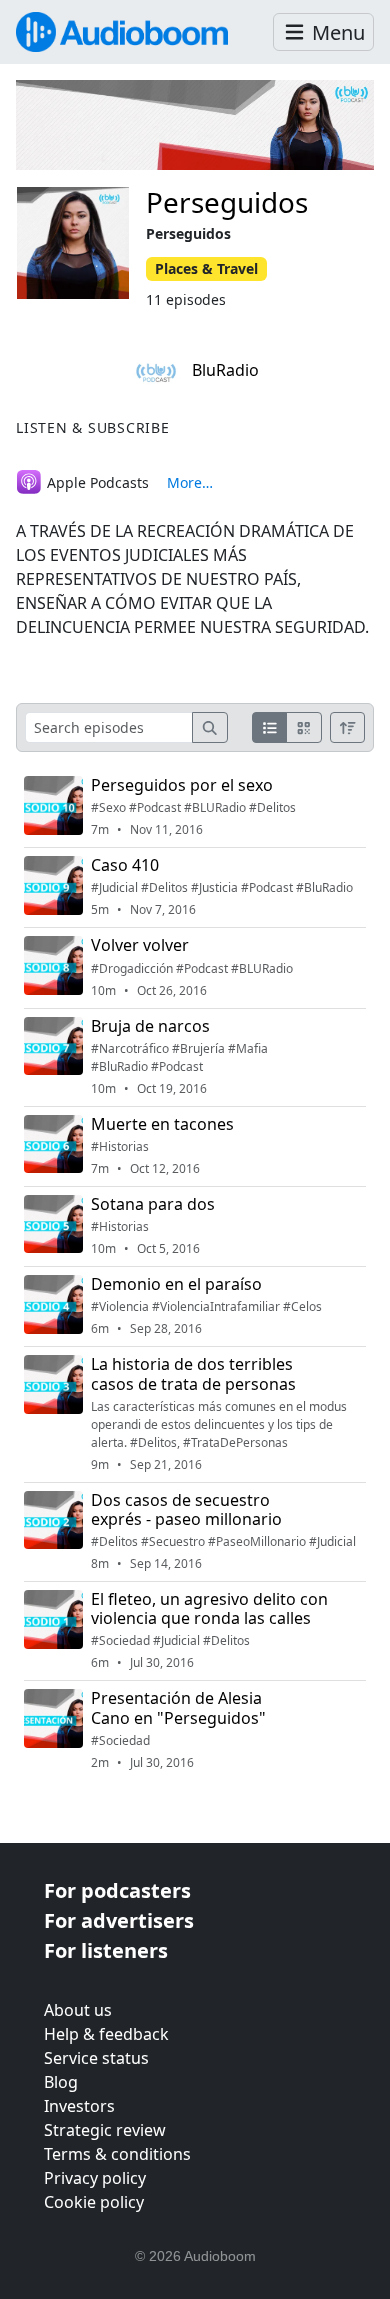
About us (78, 2010)
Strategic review (105, 2130)
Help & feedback (106, 2034)
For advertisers (119, 1920)
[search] (210, 727)
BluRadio (223, 370)
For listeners (106, 1950)
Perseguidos (227, 202)
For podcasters (117, 1890)
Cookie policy (94, 2202)
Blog (61, 2082)
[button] (323, 32)
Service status (96, 2058)
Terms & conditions (117, 2154)
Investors (79, 2106)
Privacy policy (95, 2178)
